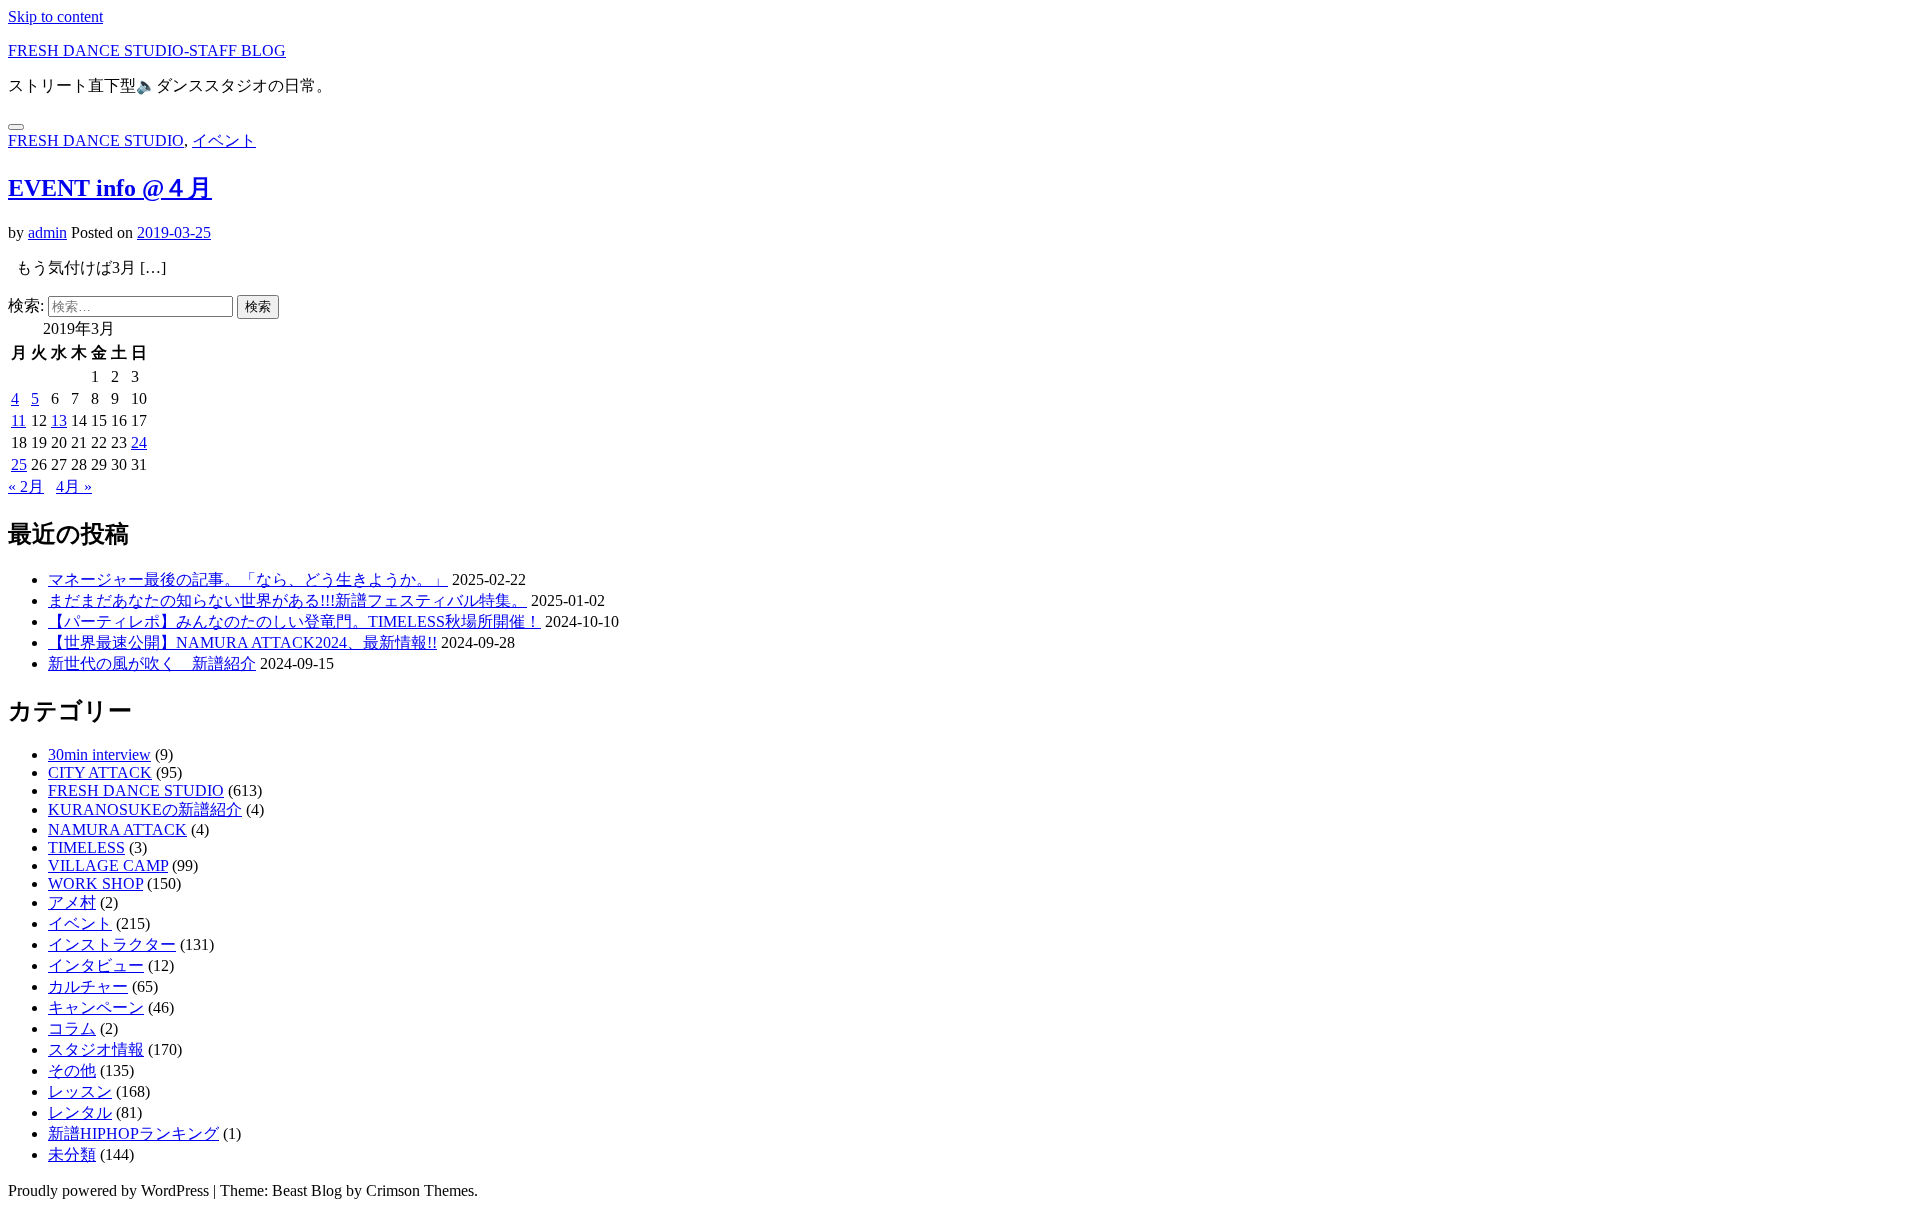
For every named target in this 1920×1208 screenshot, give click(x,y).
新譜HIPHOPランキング (133, 1133)
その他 (72, 1070)
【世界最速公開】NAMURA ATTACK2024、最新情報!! (242, 642)
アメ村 (72, 902)
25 (19, 464)
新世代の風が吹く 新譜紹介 (152, 663)
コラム (72, 1028)
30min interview (99, 754)
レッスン (80, 1091)
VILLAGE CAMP (108, 865)
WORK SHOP (95, 883)
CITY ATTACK (100, 772)
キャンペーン (96, 1007)
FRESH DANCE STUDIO (96, 140)
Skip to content (55, 16)
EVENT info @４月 (110, 188)
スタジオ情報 (96, 1049)
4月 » (74, 486)
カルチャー (88, 986)
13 (59, 420)
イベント (224, 140)
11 (18, 420)
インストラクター (112, 944)
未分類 (72, 1154)
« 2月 (26, 486)
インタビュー (96, 965)
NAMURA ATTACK (117, 829)
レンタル (80, 1112)
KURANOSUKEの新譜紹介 (145, 809)
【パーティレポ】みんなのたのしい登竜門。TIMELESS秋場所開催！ (294, 621)
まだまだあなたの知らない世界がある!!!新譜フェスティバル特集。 (287, 600)
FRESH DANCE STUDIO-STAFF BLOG (147, 50)
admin (47, 232)
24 (139, 442)
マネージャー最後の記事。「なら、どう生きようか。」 (248, 579)
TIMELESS (86, 847)
